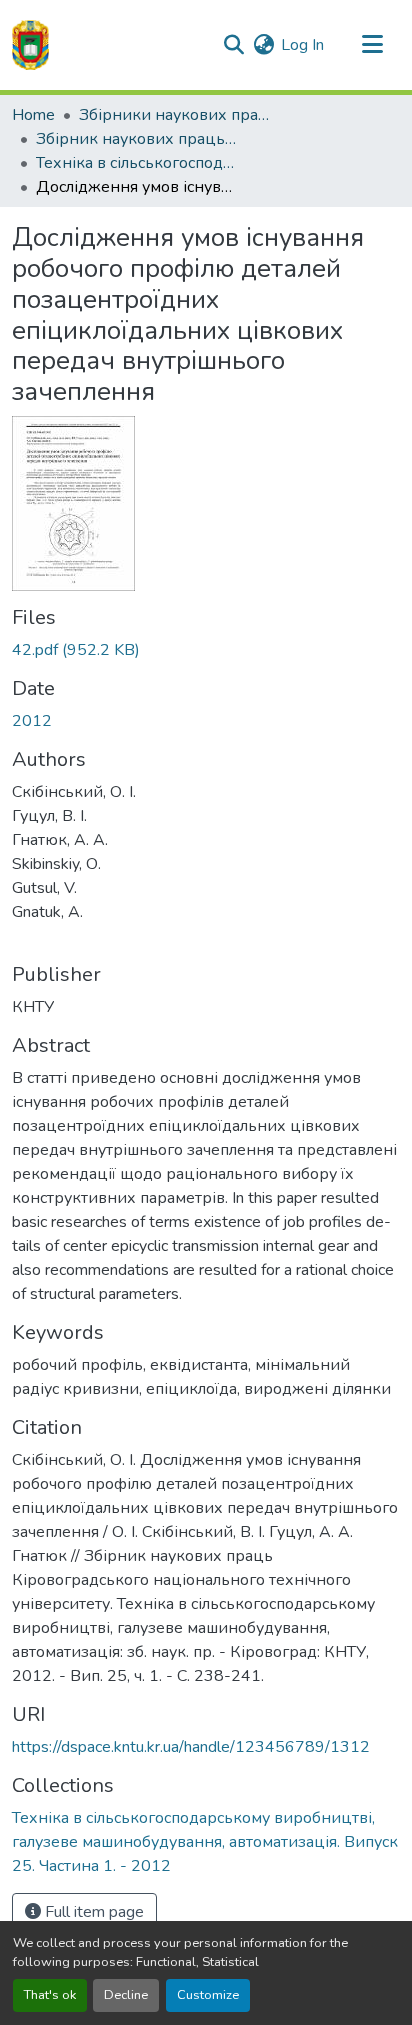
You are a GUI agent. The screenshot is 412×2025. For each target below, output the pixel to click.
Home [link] (33, 115)
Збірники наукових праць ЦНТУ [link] (179, 115)
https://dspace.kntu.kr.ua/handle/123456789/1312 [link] (191, 1747)
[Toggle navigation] (372, 45)
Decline (126, 1995)
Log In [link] (302, 45)
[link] (206, 650)
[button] (30, 45)
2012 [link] (32, 721)
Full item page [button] (92, 1912)
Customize (208, 1995)
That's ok (50, 1995)
